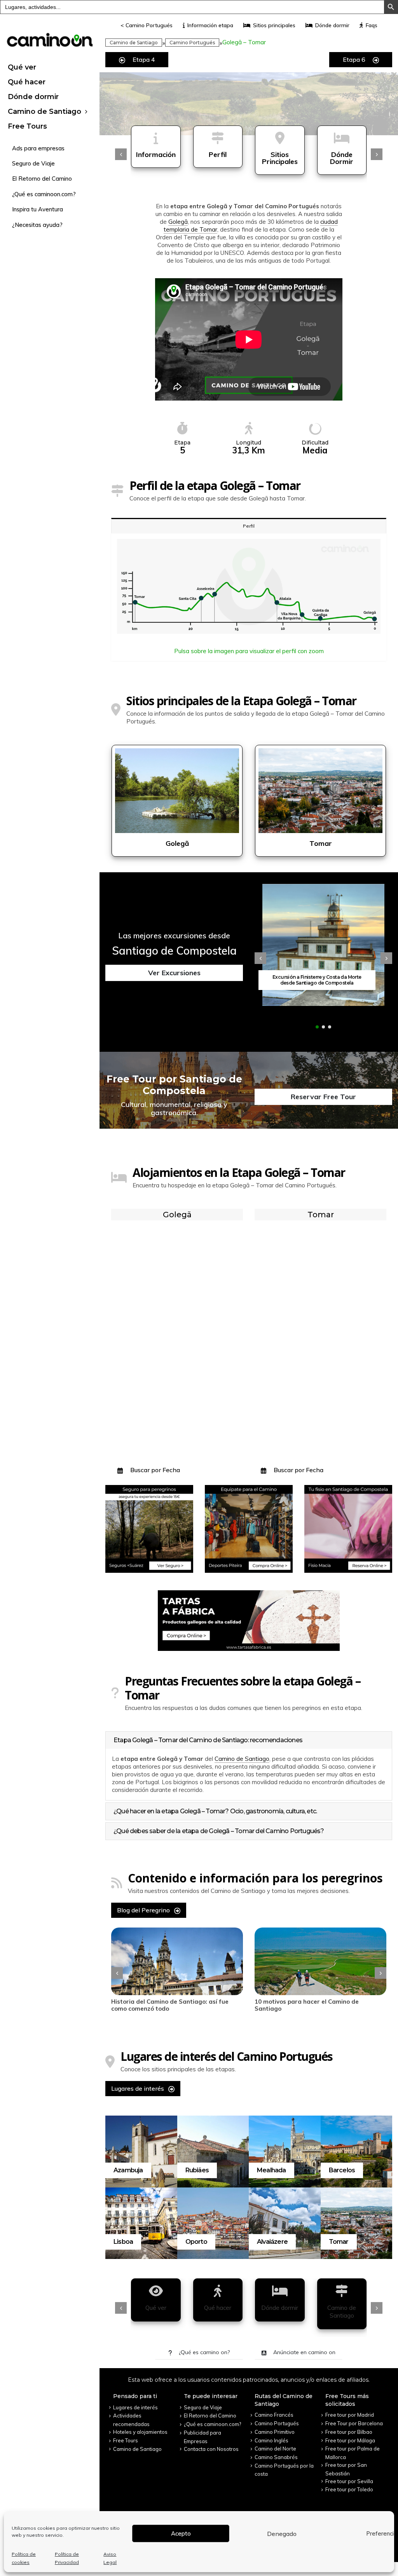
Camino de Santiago (45, 112)
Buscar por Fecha (154, 1470)
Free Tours (27, 126)
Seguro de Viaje (33, 163)
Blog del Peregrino (144, 1910)
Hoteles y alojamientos (140, 2432)
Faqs (372, 25)
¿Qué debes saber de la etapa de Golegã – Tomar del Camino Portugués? (219, 1831)
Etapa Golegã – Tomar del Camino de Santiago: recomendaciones (208, 1740)
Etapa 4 (143, 59)
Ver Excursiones (174, 973)
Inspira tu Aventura (38, 209)
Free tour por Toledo (349, 2489)
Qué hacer (27, 82)
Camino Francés (274, 2415)
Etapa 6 (355, 59)
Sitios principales (274, 25)
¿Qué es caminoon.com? (44, 194)
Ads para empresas (38, 148)
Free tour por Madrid (350, 2415)
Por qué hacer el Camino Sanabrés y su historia (311, 2005)
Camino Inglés (271, 2440)
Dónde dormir (33, 97)
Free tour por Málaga (350, 2440)
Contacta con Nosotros (211, 2449)
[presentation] (121, 154)
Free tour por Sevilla (349, 2481)
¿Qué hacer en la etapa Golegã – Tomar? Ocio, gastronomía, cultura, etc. (215, 1811)
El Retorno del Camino (42, 179)
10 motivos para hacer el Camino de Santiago (163, 2005)
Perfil (249, 526)
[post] (177, 1961)
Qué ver (22, 67)
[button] (317, 1027)
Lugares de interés (138, 2088)
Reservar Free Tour (323, 1097)
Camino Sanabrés (276, 2457)
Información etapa (210, 25)
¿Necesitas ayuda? (37, 225)
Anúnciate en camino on (304, 2352)
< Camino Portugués (147, 25)
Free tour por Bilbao (349, 2432)
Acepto (181, 2533)
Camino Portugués (192, 43)
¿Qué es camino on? (203, 2352)
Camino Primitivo (275, 2432)
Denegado (282, 2534)
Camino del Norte (275, 2449)
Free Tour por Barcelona (354, 2423)
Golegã (178, 222)
